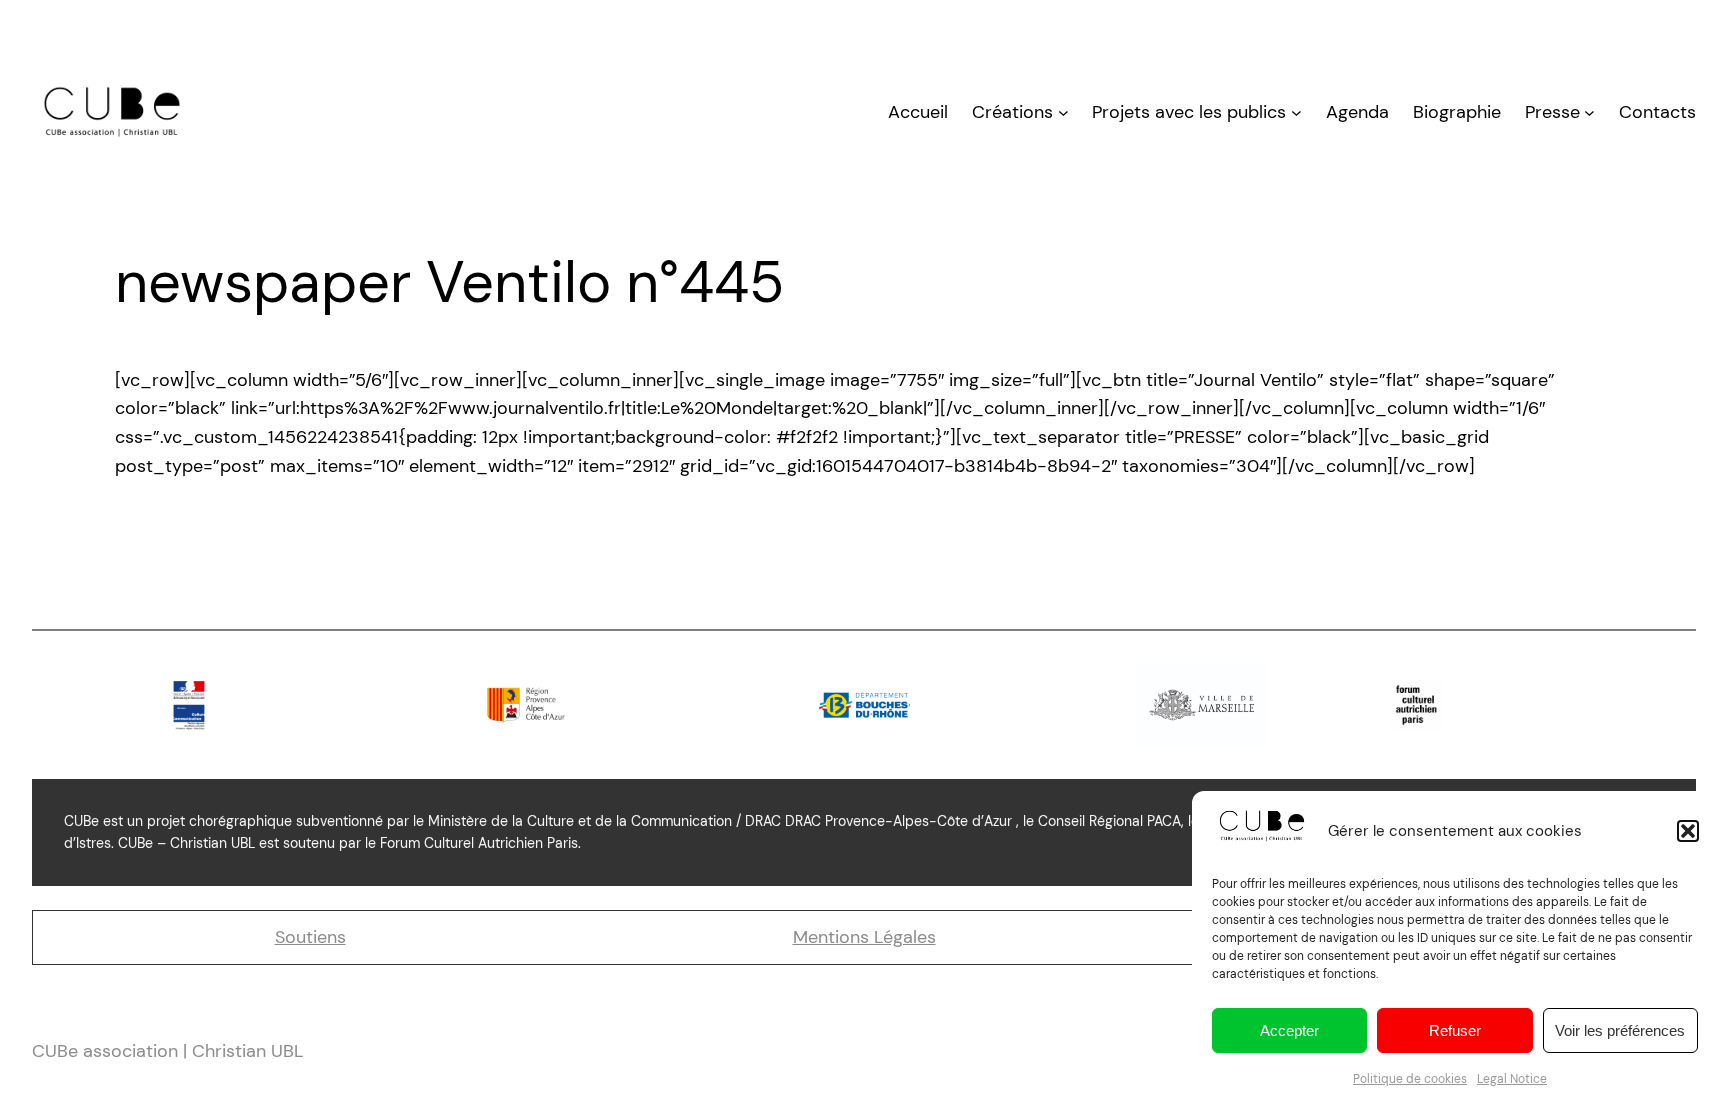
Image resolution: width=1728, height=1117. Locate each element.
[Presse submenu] (1589, 112)
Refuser (1455, 1030)
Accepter (1289, 1030)
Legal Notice (1512, 1079)
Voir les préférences (1620, 1030)
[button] (1688, 831)
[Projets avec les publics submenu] (1296, 112)
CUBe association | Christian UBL (167, 1051)
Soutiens (310, 937)
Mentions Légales (864, 937)
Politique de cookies (1410, 1079)
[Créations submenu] (1063, 112)
